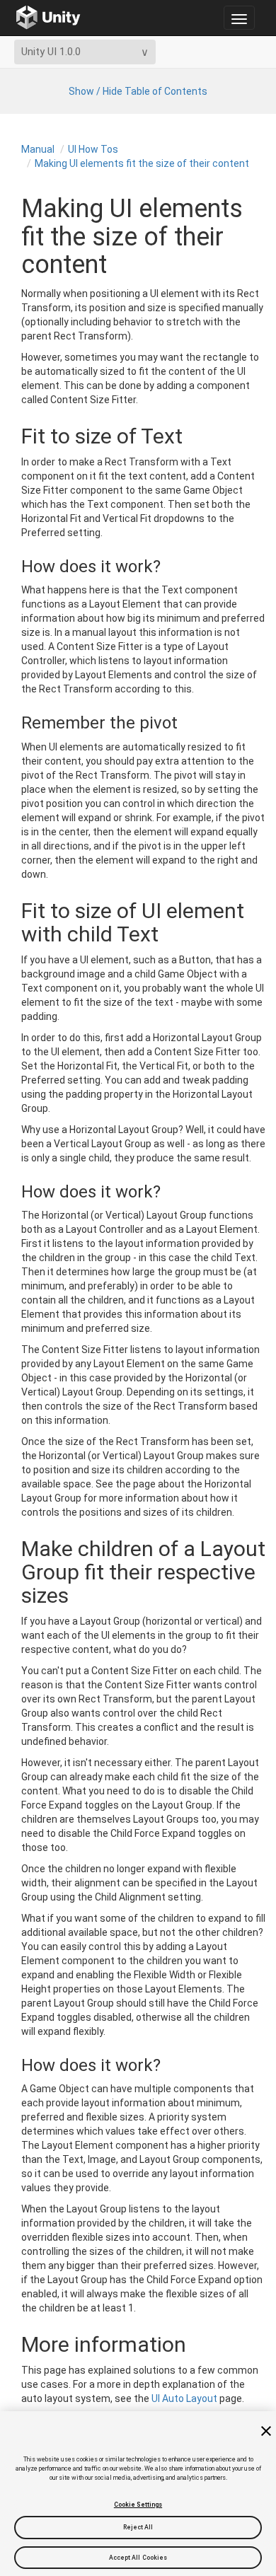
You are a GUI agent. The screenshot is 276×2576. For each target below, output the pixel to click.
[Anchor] (10, 567)
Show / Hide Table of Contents (138, 91)
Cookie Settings (138, 2505)
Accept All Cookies (138, 2558)
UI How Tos (93, 149)
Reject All (138, 2527)
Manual (38, 149)
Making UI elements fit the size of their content (142, 163)
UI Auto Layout (184, 2398)
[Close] (266, 2431)
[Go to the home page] (48, 18)
